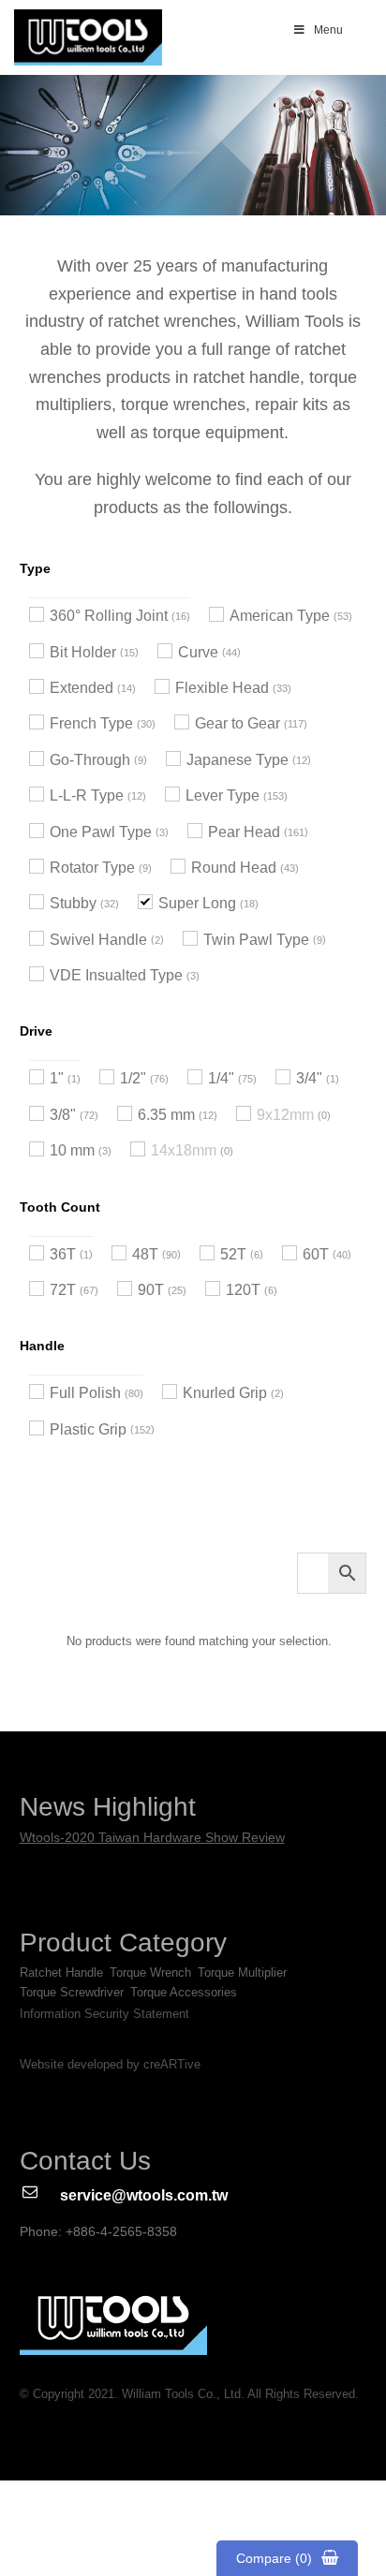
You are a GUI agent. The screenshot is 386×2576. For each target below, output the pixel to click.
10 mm (72, 1150)
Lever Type (223, 795)
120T (243, 1290)
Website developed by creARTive (110, 2065)
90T (151, 1290)
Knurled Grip (225, 1393)
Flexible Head (222, 688)
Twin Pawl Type (256, 940)
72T (63, 1290)
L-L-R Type (87, 795)
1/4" (221, 1078)
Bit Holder (83, 652)
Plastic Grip (88, 1429)
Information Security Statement (104, 2014)
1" (57, 1078)
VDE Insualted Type (116, 975)
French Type (91, 723)
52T (233, 1254)
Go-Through (90, 760)
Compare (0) (274, 2558)
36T (63, 1254)
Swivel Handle (98, 940)
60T (316, 1254)
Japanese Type (238, 760)
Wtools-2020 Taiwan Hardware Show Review (152, 1837)
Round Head (234, 868)
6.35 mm (166, 1115)
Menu (328, 30)
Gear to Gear (238, 723)
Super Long (197, 903)
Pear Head (244, 832)
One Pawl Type (101, 832)
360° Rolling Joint (109, 616)
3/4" (309, 1078)
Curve (198, 652)
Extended (82, 688)
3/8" (63, 1115)
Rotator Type (92, 868)
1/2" (133, 1078)
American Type (280, 616)
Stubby (73, 903)
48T (145, 1254)
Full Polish (85, 1393)
